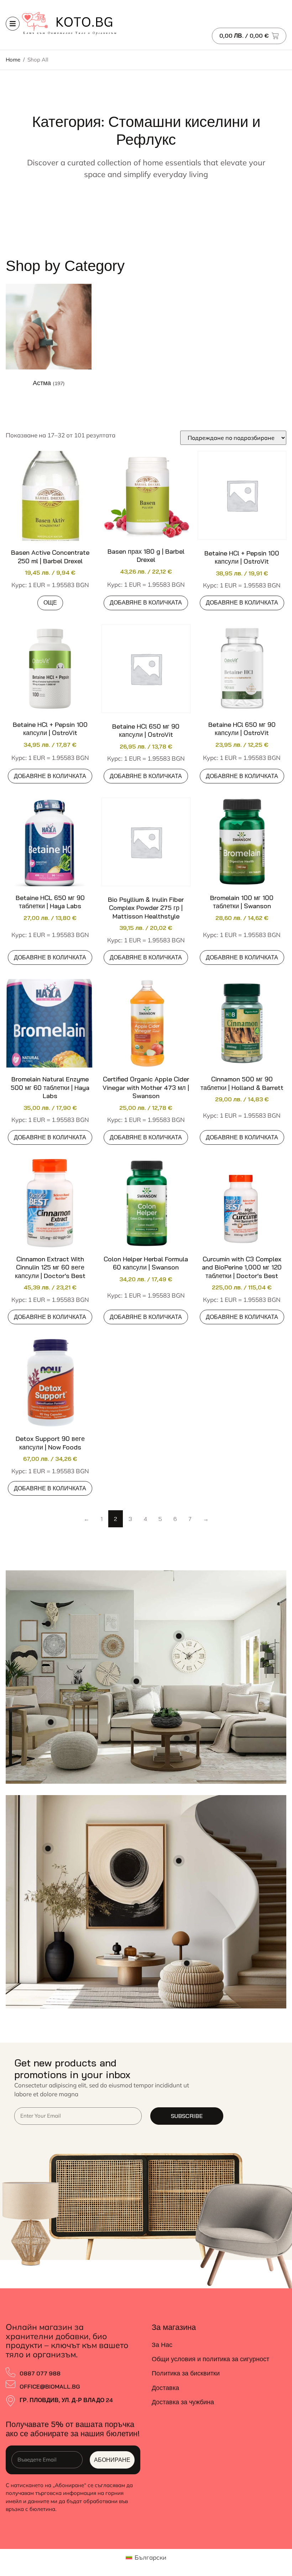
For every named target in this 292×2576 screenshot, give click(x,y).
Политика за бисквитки (186, 2373)
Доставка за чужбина (183, 2402)
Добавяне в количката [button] (146, 602)
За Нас (162, 2345)
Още (50, 602)
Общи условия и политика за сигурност (210, 2359)
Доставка (165, 2388)
